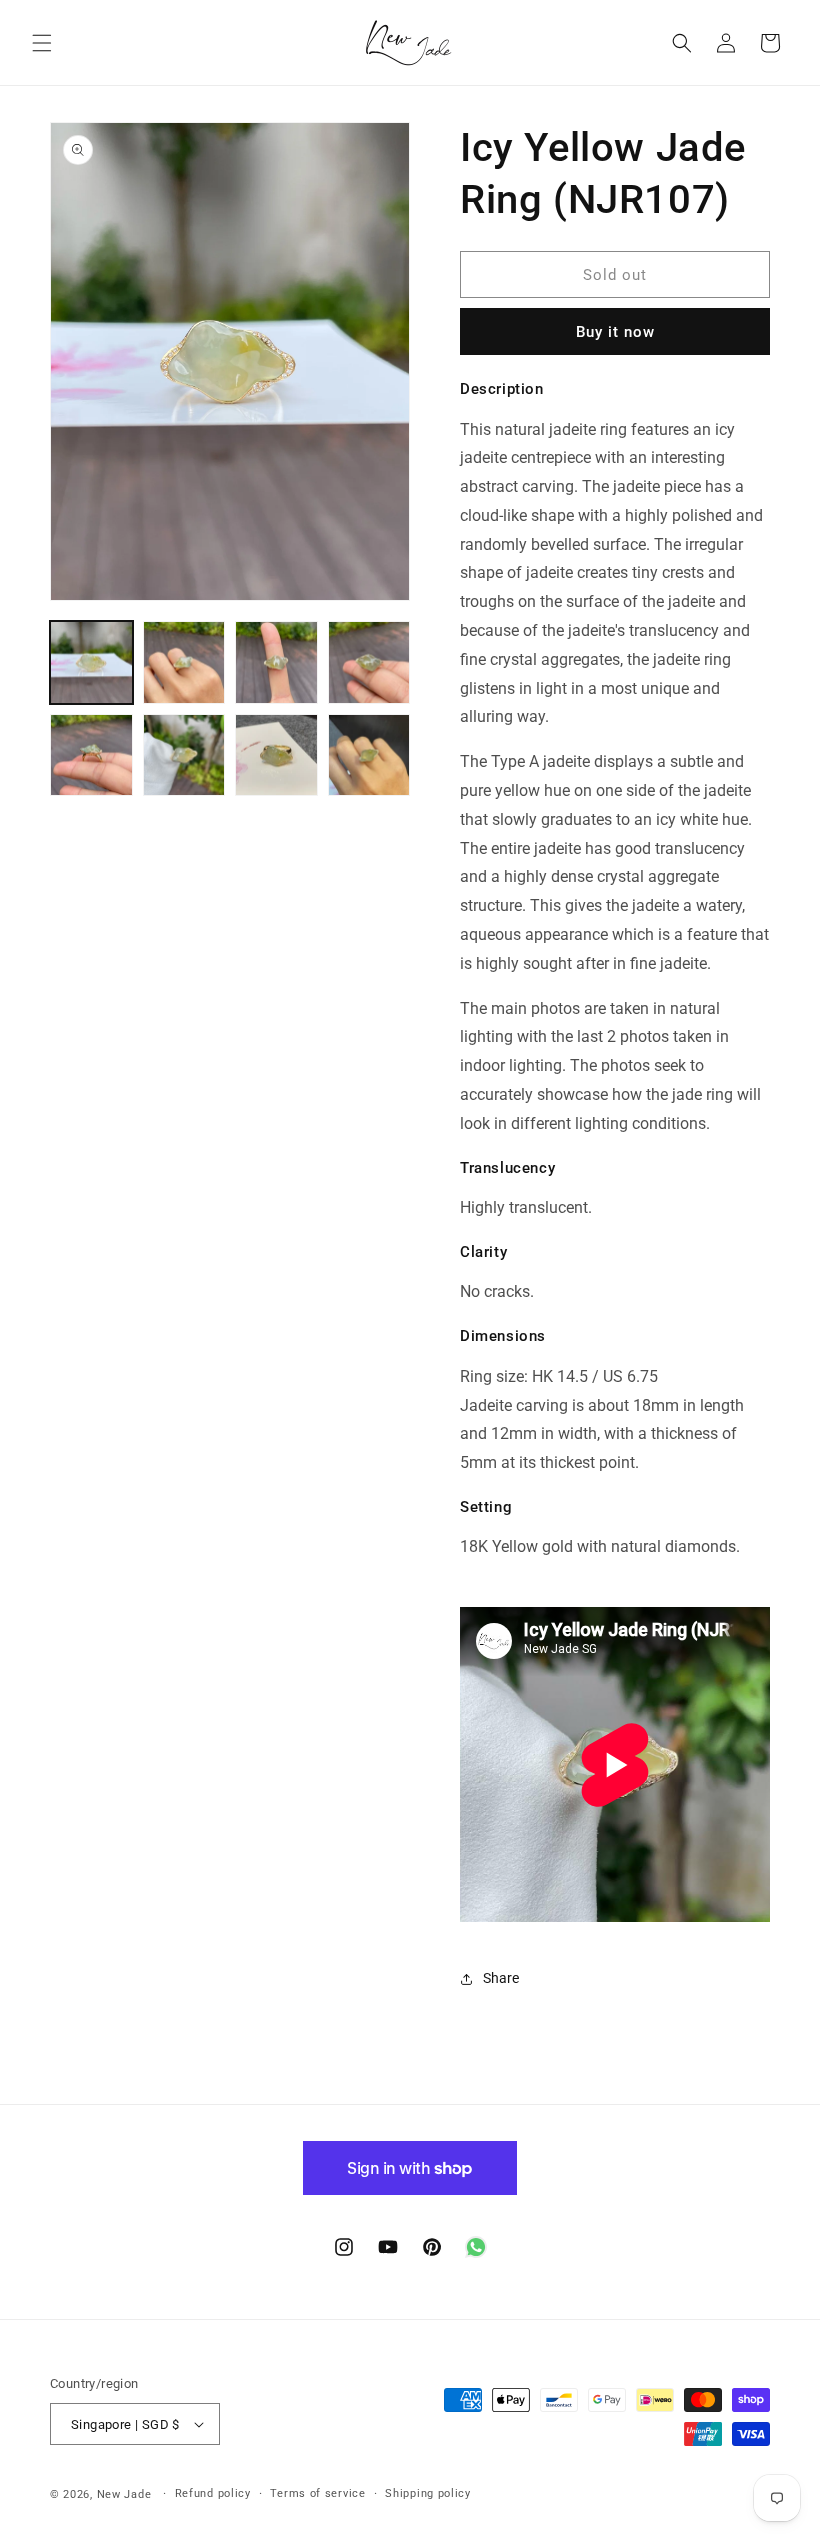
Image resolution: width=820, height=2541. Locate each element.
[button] (42, 43)
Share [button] (501, 1978)
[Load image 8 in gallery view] (369, 755)
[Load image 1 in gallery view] (91, 662)
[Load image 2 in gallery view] (184, 662)
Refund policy (213, 2493)
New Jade (124, 2494)
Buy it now (615, 332)
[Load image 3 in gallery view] (276, 662)
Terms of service (317, 2493)
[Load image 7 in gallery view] (276, 755)
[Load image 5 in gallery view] (91, 755)
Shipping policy (428, 2493)
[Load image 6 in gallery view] (184, 755)
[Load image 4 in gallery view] (369, 662)
